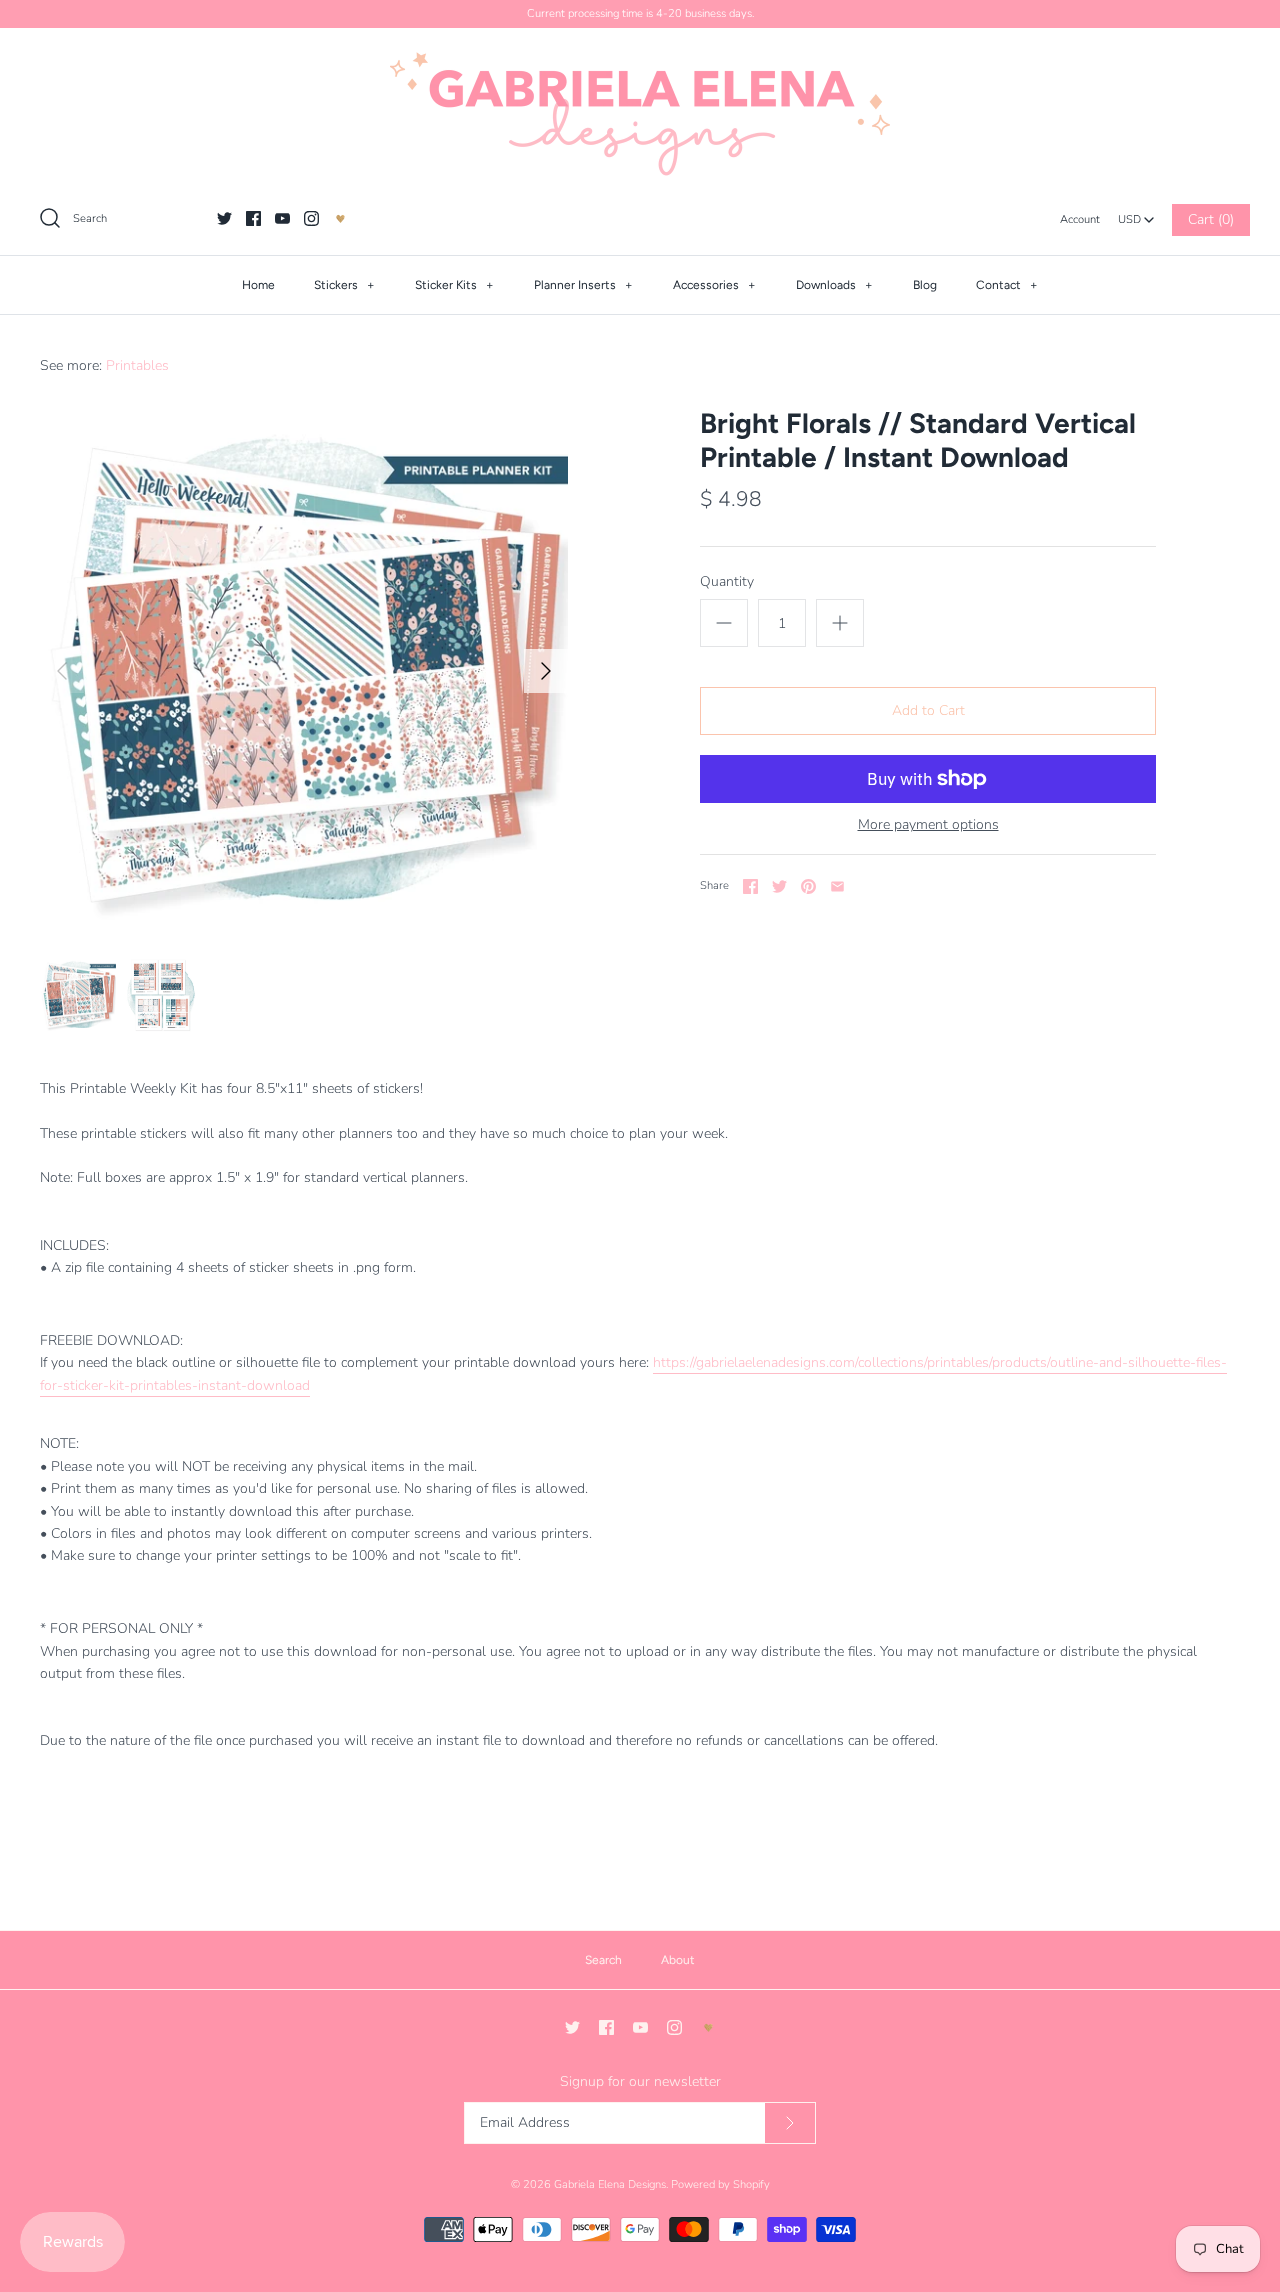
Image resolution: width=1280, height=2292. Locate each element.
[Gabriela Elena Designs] (640, 114)
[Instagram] (311, 218)
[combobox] (1136, 214)
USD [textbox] (1136, 214)
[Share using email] (837, 886)
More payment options (928, 825)
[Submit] (790, 2123)
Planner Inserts (583, 285)
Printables (137, 365)
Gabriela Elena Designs (610, 2184)
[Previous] (62, 671)
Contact (1007, 285)
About (678, 1960)
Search (603, 1960)
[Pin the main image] (808, 886)
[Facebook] (253, 218)
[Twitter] (224, 218)
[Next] (546, 671)
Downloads (834, 285)
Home (258, 285)
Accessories (714, 285)
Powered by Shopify (720, 2184)
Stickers (344, 285)
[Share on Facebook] (750, 886)
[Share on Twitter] (779, 886)
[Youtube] (282, 218)
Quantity (727, 581)
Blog (925, 285)
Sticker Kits (454, 285)
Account (1080, 219)
